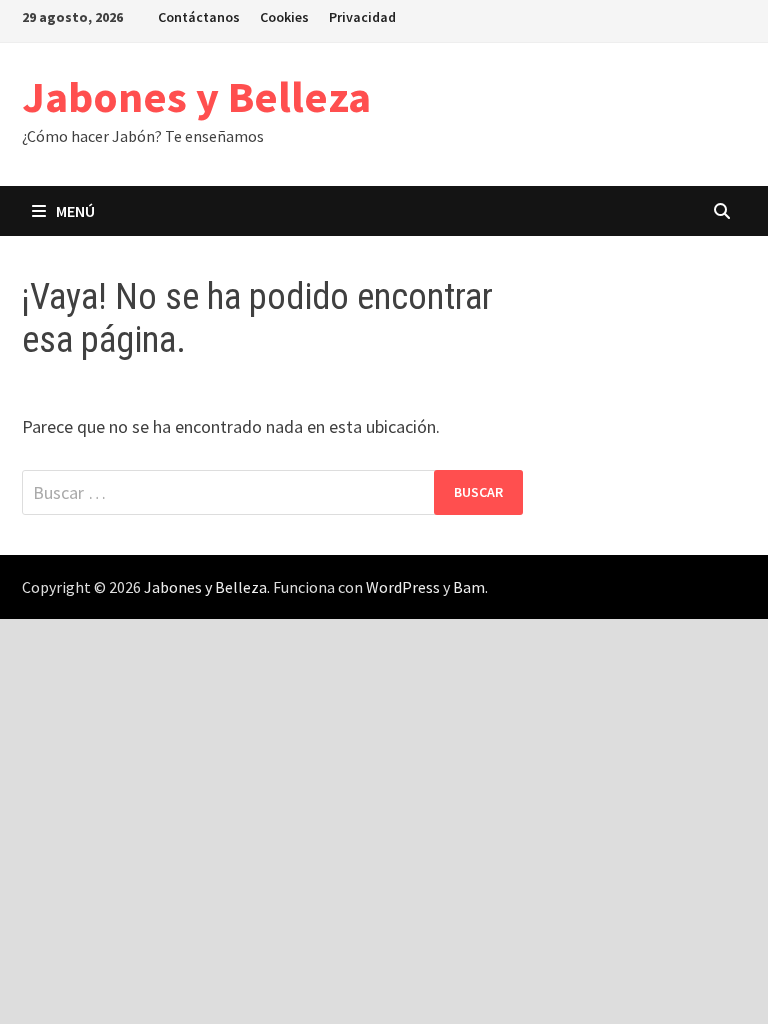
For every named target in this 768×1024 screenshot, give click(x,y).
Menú (75, 211)
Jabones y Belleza (196, 96)
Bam (469, 587)
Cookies (284, 17)
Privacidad (362, 17)
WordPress (403, 587)
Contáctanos (199, 17)
